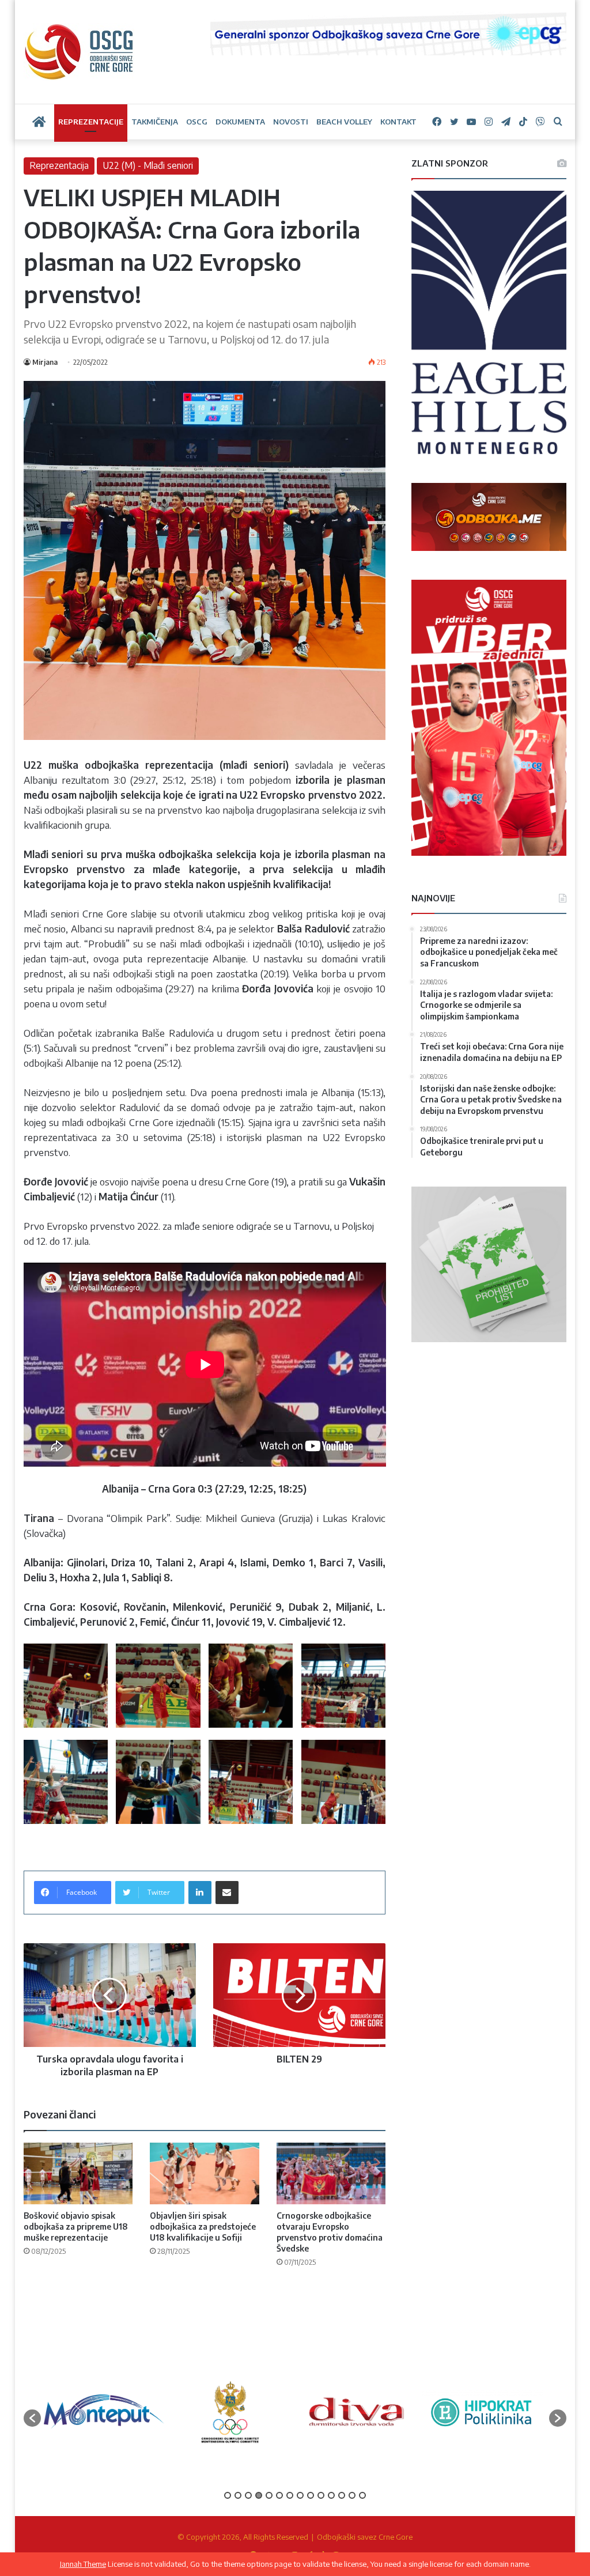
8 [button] (300, 2495)
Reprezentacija (59, 165)
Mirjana (45, 362)
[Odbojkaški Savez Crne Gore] (79, 52)
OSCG (197, 122)
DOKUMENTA (240, 122)
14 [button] (362, 2495)
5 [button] (269, 2495)
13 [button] (352, 2495)
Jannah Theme (83, 2564)
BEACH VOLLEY (344, 122)
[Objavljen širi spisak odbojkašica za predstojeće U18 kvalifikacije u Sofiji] (205, 2173)
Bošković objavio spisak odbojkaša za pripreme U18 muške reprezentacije (76, 2226)
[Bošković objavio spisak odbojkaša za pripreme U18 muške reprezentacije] (78, 2173)
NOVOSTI (291, 122)
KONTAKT (398, 122)
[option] (104, 2412)
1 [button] (228, 2495)
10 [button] (321, 2495)
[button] (32, 2418)
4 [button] (259, 2495)
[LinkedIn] (200, 1893)
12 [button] (342, 2495)
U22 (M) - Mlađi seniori (148, 165)
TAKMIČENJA (155, 122)
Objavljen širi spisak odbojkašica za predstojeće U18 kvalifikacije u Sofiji (203, 2226)
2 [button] (238, 2495)
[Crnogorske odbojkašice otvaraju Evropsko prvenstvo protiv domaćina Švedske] (331, 2173)
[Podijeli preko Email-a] (227, 1893)
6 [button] (279, 2495)
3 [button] (248, 2495)
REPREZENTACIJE (91, 122)
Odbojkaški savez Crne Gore (365, 2537)
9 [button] (311, 2495)
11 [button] (331, 2495)
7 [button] (290, 2495)
